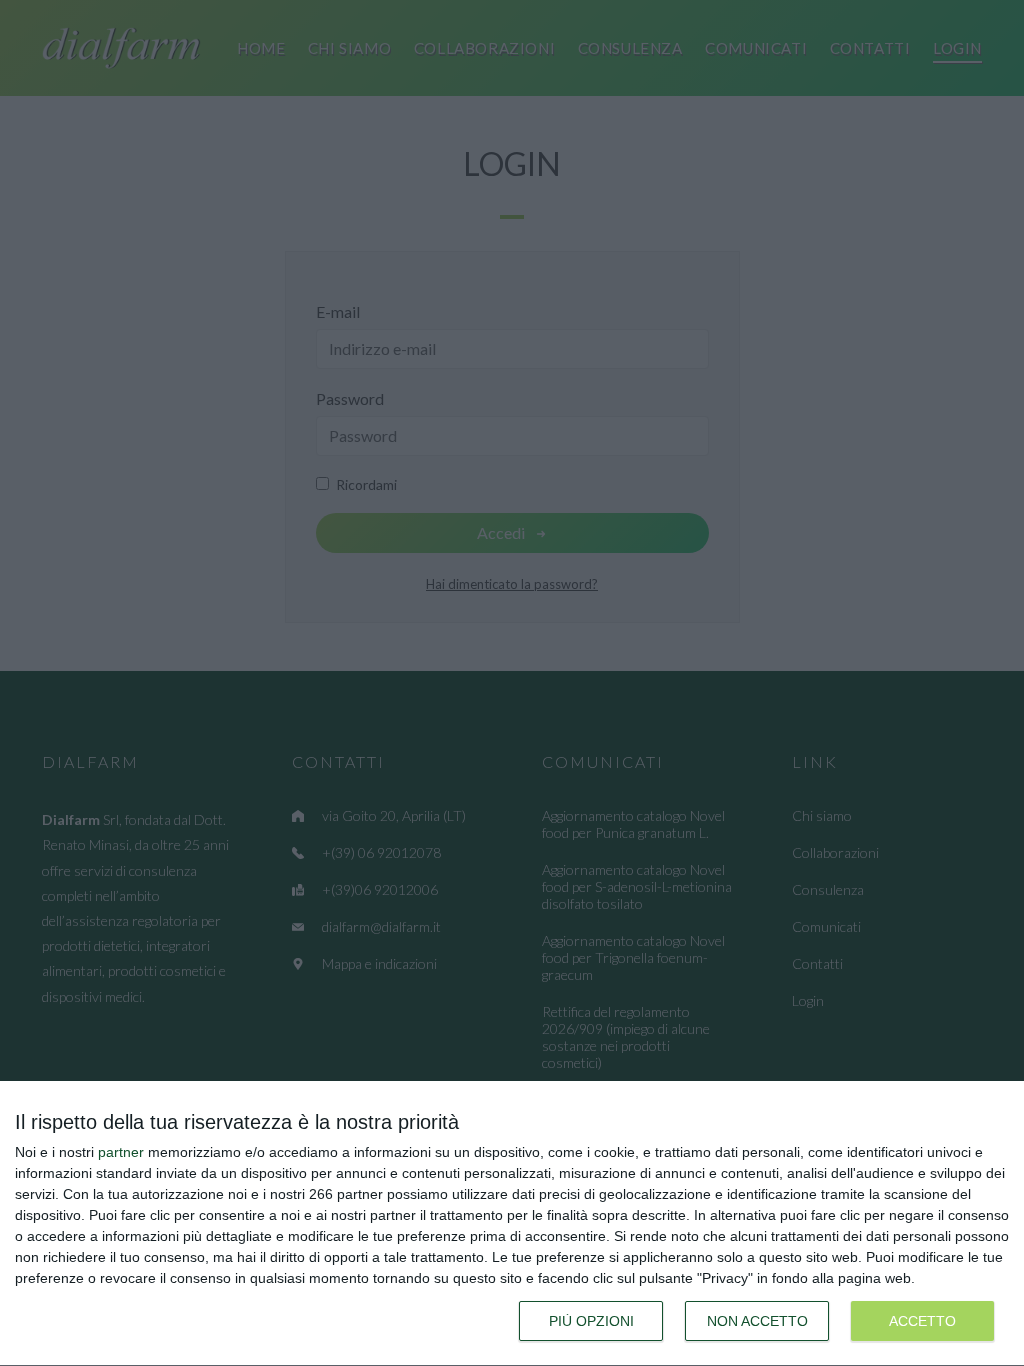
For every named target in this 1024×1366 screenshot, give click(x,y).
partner (121, 1152)
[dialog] (512, 1224)
